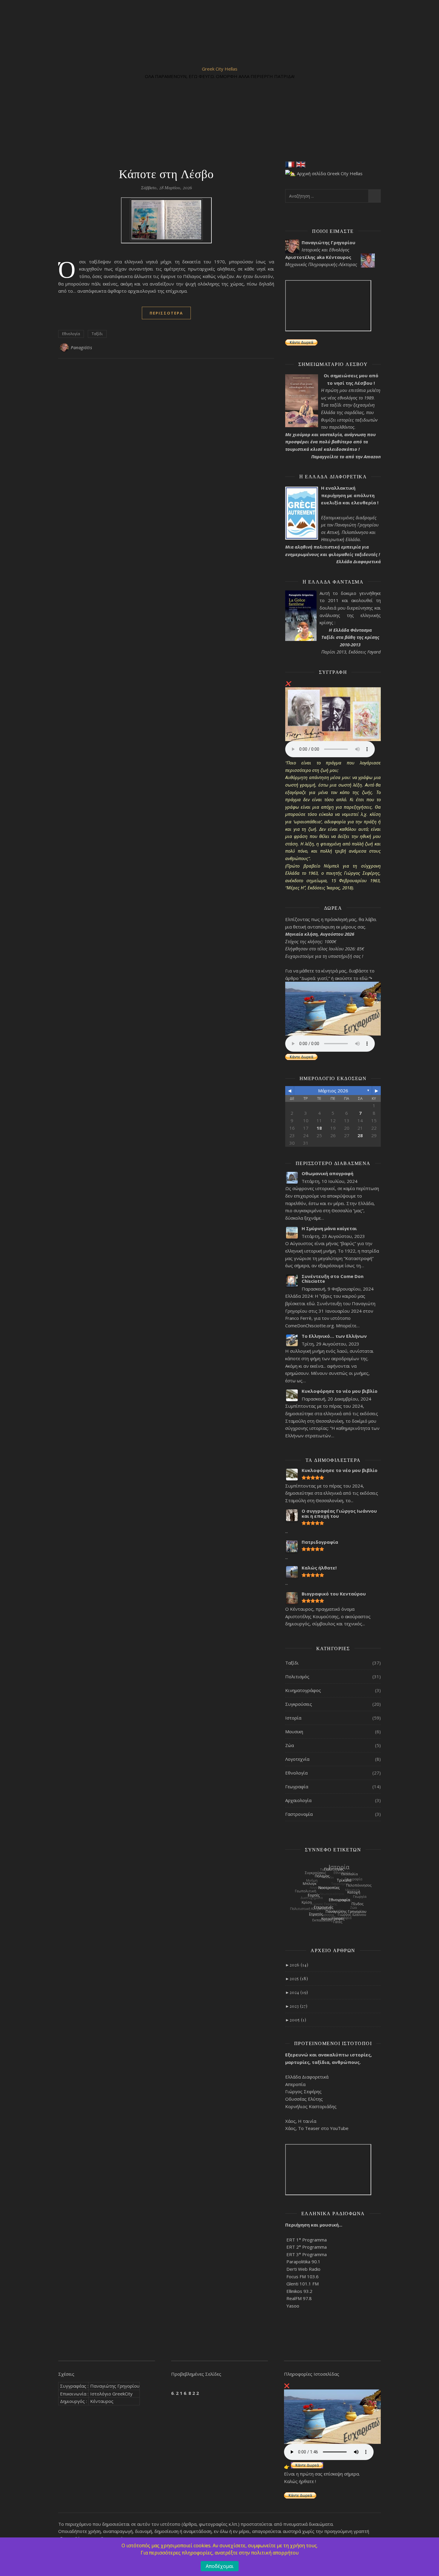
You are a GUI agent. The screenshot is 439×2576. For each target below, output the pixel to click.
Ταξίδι (97, 334)
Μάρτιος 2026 (333, 1091)
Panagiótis (81, 348)
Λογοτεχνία (297, 1759)
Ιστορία (293, 1718)
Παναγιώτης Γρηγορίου (115, 2386)
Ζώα (290, 1745)
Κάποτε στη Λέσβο (166, 173)
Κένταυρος (102, 2401)
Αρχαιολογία (298, 1800)
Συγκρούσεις (299, 1704)
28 (360, 1135)
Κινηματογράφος (303, 1690)
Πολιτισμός (297, 1676)
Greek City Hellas (220, 69)
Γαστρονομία (299, 1814)
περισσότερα (166, 313)
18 (319, 1128)
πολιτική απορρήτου (275, 2553)
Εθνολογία (71, 334)
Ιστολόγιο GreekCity (111, 2394)
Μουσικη (294, 1731)
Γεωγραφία (297, 1786)
